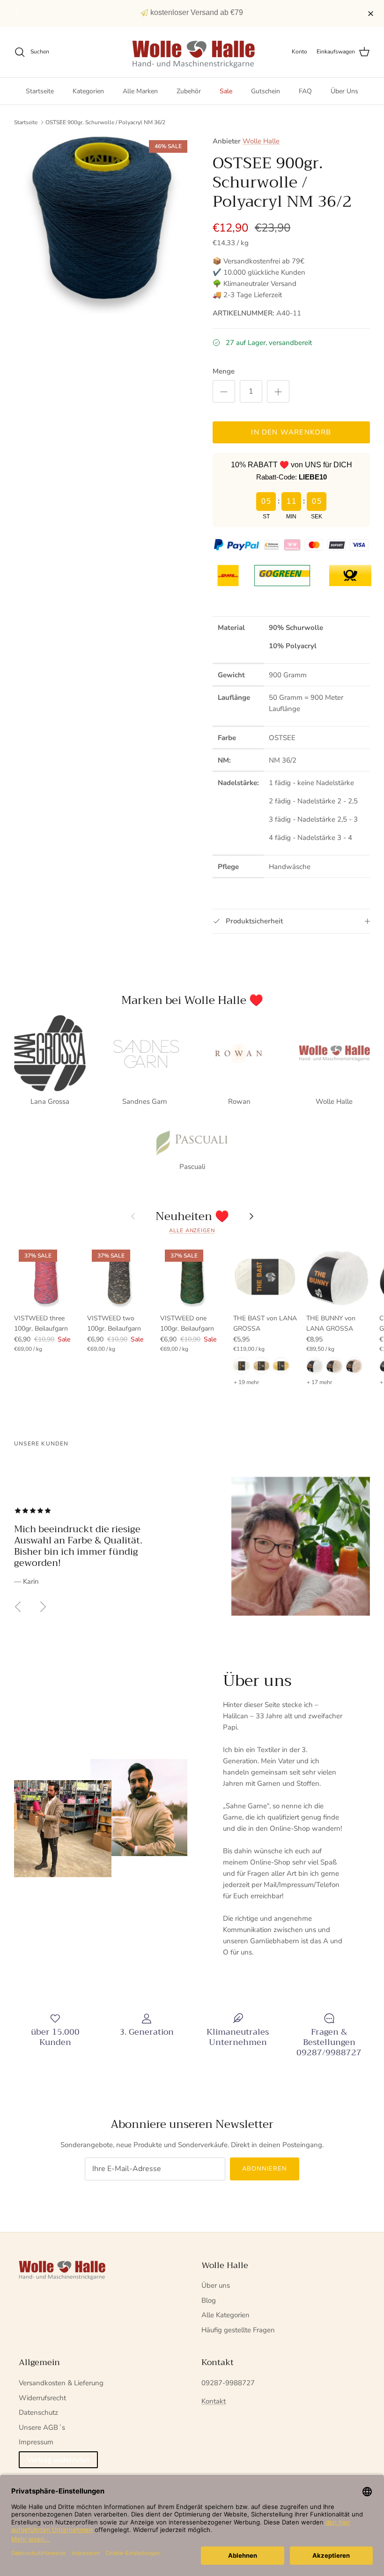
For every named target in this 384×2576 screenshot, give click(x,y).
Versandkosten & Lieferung (61, 2383)
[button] (366, 14)
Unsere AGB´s (42, 2427)
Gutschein (266, 91)
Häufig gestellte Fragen (238, 2330)
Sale (226, 91)
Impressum (36, 2442)
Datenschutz (38, 2412)
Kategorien (88, 91)
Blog (209, 2300)
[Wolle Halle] (192, 52)
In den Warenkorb (291, 432)
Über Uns (344, 91)
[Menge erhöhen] (278, 391)
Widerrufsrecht (42, 2398)
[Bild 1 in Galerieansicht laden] (103, 225)
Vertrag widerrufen (58, 2460)
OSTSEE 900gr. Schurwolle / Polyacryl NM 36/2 (105, 122)
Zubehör (189, 91)
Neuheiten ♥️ (192, 1216)
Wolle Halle (261, 141)
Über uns (216, 2285)
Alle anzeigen (192, 1231)
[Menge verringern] (224, 391)
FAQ (305, 91)
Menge (224, 371)
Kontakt (214, 2401)
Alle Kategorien (225, 2315)
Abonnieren (265, 2169)
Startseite (40, 91)
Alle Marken (140, 91)
